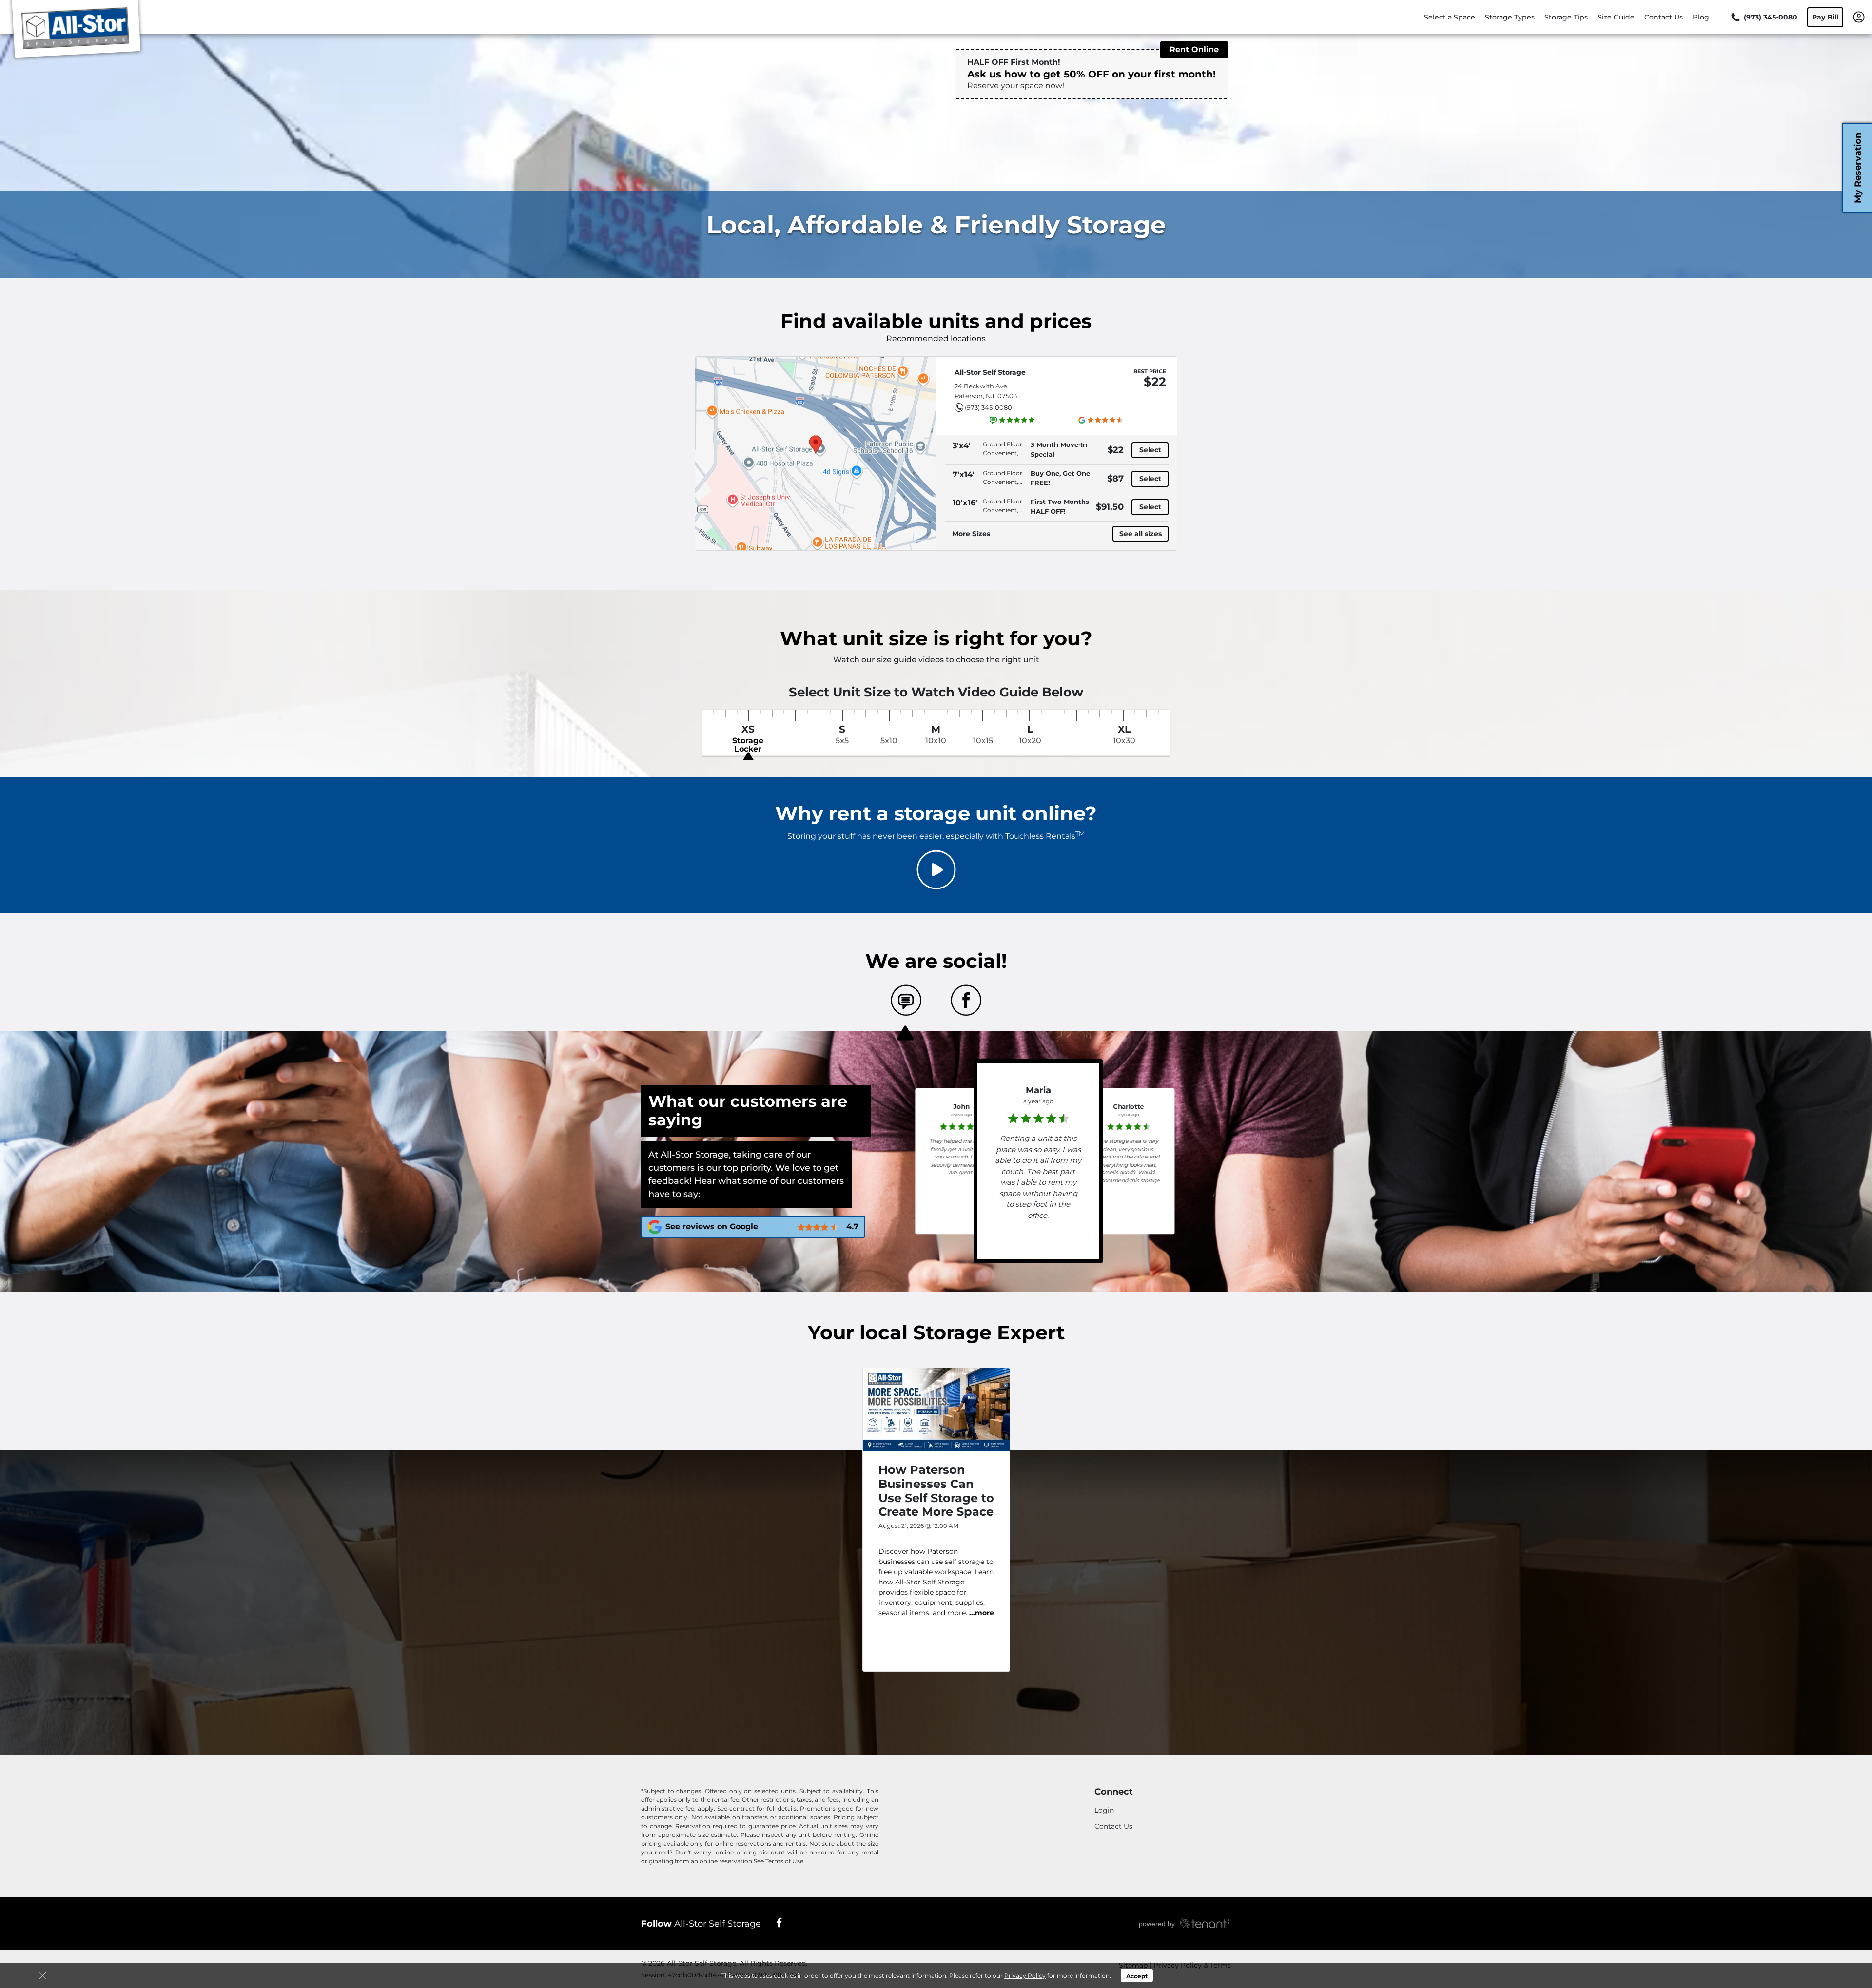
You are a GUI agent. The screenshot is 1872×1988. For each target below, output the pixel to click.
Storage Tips (1566, 17)
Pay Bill (1825, 17)
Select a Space (1450, 17)
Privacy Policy (1025, 1976)
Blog (1701, 17)
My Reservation (1858, 168)
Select (1150, 450)
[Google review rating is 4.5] (1101, 420)
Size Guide (1616, 17)
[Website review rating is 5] (1013, 420)
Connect (1114, 1792)
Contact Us (1664, 17)
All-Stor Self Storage (701, 1924)
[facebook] (779, 1922)
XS (748, 739)
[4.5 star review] (1129, 1125)
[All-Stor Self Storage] (76, 31)
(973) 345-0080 (988, 407)
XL (1124, 734)
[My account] (1859, 17)
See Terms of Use (779, 1861)
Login (1104, 1810)
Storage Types (1510, 17)
